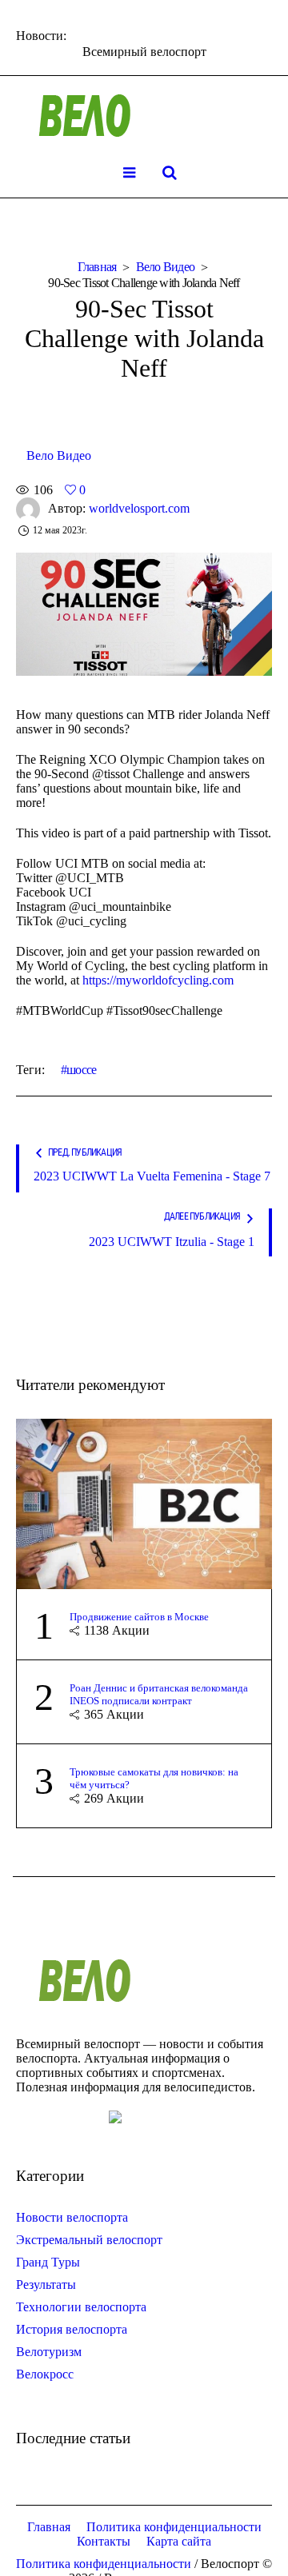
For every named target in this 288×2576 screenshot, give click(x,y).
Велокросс (45, 2374)
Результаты (46, 2284)
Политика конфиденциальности (174, 2527)
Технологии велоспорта (81, 2307)
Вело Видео (166, 267)
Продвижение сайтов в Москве (139, 1617)
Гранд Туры (48, 2262)
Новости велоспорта (72, 2217)
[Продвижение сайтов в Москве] (144, 1502)
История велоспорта (72, 2329)
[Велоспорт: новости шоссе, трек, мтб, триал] (144, 116)
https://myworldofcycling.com (158, 980)
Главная (97, 267)
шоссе (81, 1070)
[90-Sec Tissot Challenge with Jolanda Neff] (144, 613)
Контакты (104, 2541)
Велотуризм (49, 2352)
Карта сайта (179, 2541)
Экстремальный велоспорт (89, 2240)
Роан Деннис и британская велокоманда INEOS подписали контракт (159, 1694)
